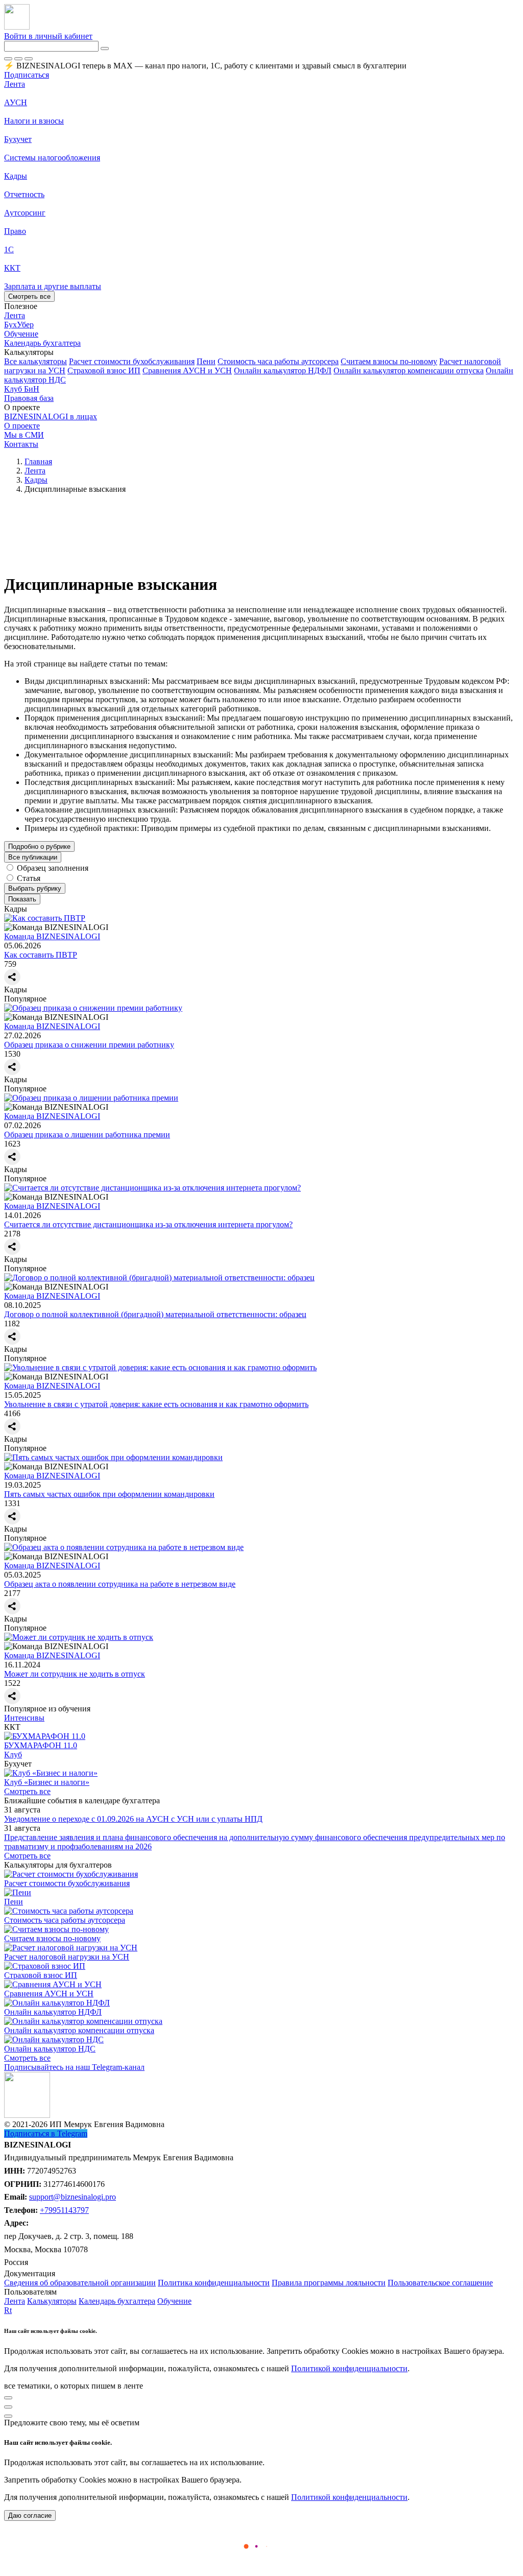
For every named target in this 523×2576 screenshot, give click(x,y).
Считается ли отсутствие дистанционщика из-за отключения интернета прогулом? (148, 1224)
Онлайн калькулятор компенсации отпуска (409, 371)
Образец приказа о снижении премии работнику (89, 1045)
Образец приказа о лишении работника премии (87, 1135)
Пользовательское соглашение (440, 2283)
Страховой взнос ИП (104, 371)
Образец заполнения (53, 868)
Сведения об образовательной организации (80, 2283)
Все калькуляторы (35, 361)
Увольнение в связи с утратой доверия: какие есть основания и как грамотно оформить (156, 1404)
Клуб (13, 1755)
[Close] (18, 59)
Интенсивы (24, 1718)
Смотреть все (29, 296)
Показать (22, 899)
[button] (261, 352)
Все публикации (33, 857)
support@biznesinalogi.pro (73, 2197)
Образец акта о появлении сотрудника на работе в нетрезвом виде (120, 1584)
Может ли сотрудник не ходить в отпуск (75, 1674)
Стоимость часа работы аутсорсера (278, 361)
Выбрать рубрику (35, 888)
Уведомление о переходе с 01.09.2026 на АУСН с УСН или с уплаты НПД (133, 1819)
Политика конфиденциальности (214, 2283)
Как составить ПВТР (41, 955)
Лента (15, 84)
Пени (206, 361)
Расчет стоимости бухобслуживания (132, 361)
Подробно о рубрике (39, 846)
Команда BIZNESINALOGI (52, 936)
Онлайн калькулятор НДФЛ (283, 371)
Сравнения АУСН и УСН (187, 371)
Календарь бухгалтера (117, 2301)
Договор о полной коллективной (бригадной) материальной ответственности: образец (155, 1314)
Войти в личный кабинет (48, 36)
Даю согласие (30, 2515)
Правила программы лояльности (329, 2283)
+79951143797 (64, 2210)
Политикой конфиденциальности (349, 2368)
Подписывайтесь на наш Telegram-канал (74, 2067)
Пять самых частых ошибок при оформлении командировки (109, 1494)
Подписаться (27, 75)
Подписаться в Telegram (46, 2133)
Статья (29, 878)
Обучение (174, 2301)
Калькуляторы (52, 2301)
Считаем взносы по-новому (389, 361)
